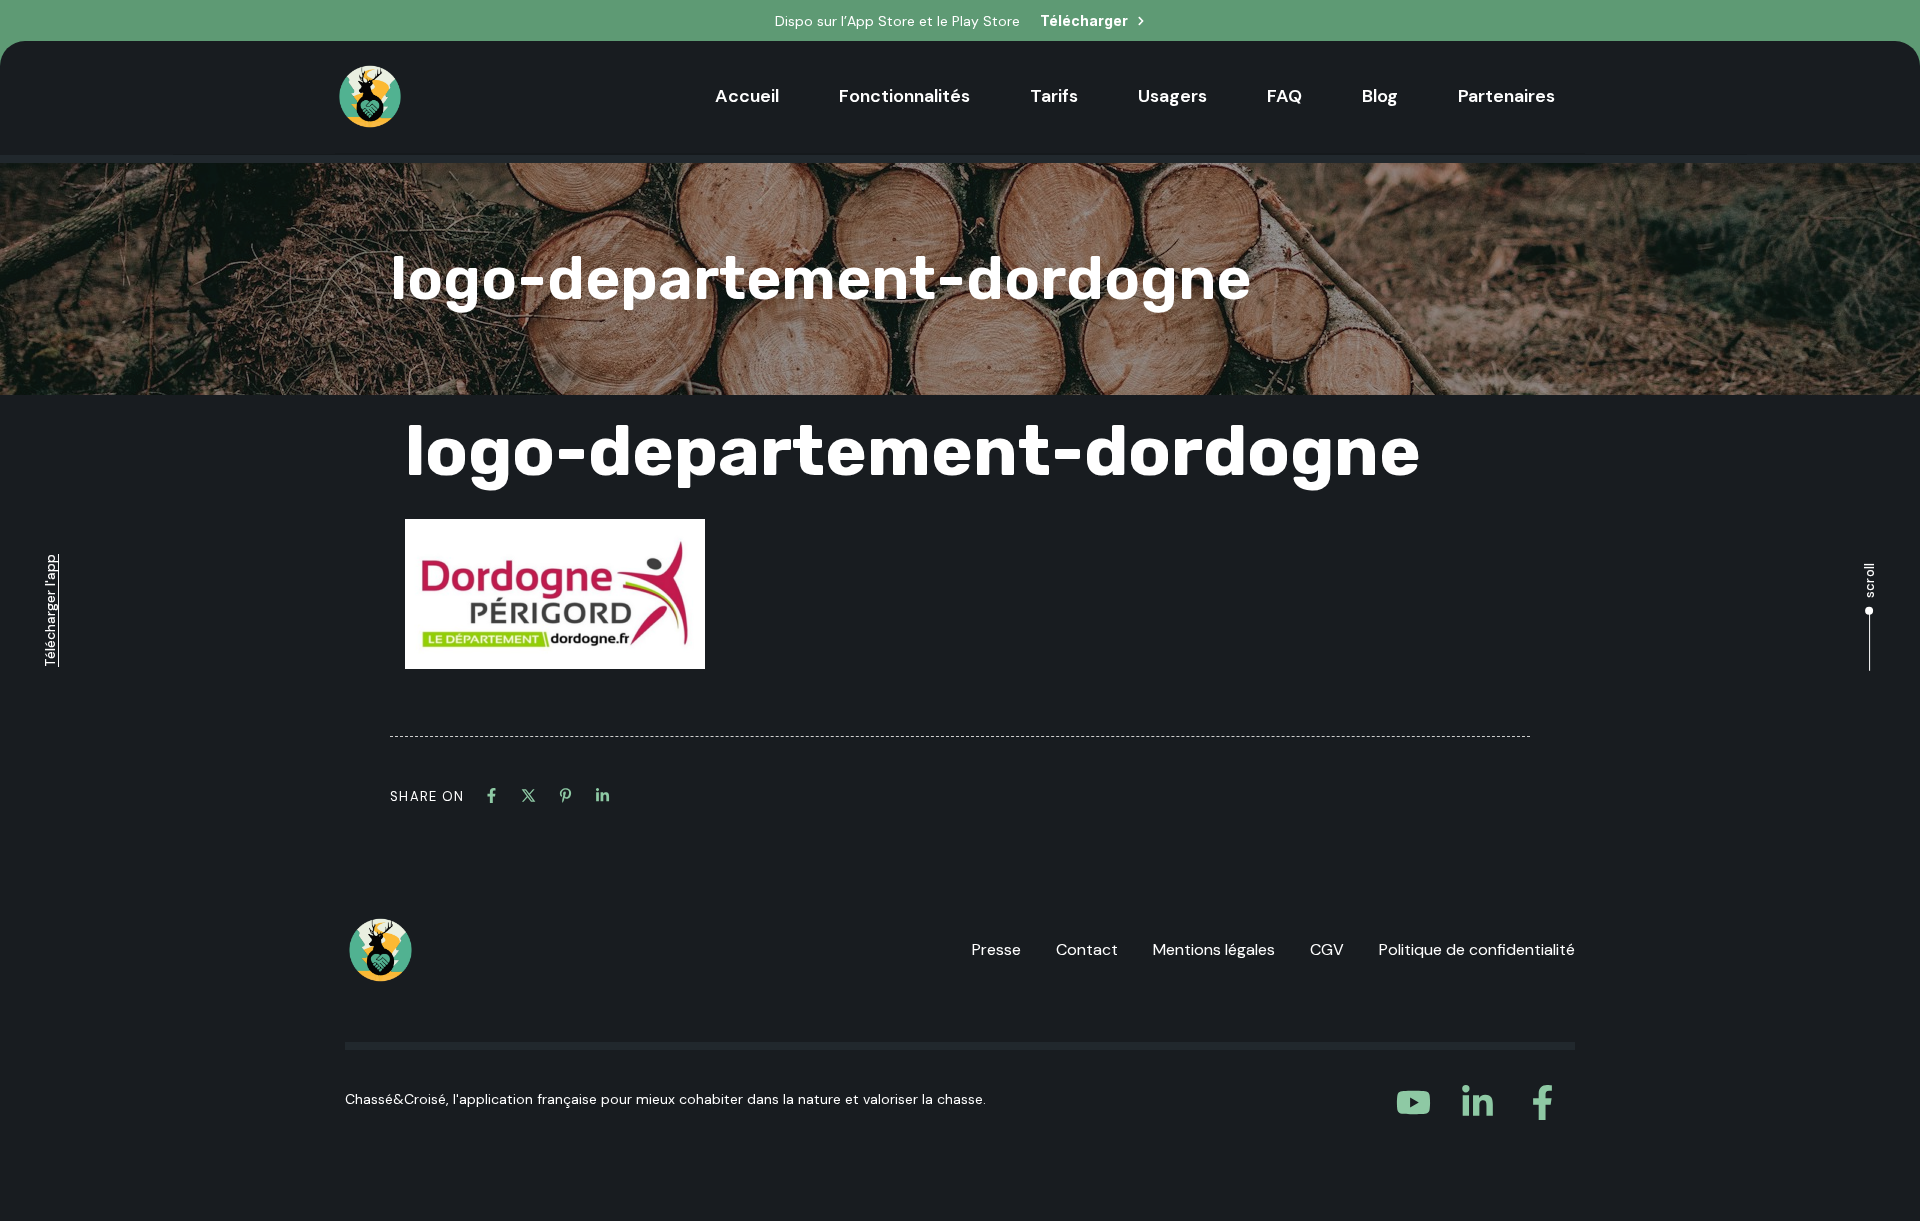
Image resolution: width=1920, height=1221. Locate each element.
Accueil (747, 96)
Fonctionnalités (904, 96)
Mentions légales (1214, 949)
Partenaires (1506, 96)
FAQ (1284, 96)
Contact (1087, 949)
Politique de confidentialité (1477, 949)
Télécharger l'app (50, 610)
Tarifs (1054, 96)
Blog (1380, 96)
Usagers (1172, 96)
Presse (996, 949)
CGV (1327, 949)
